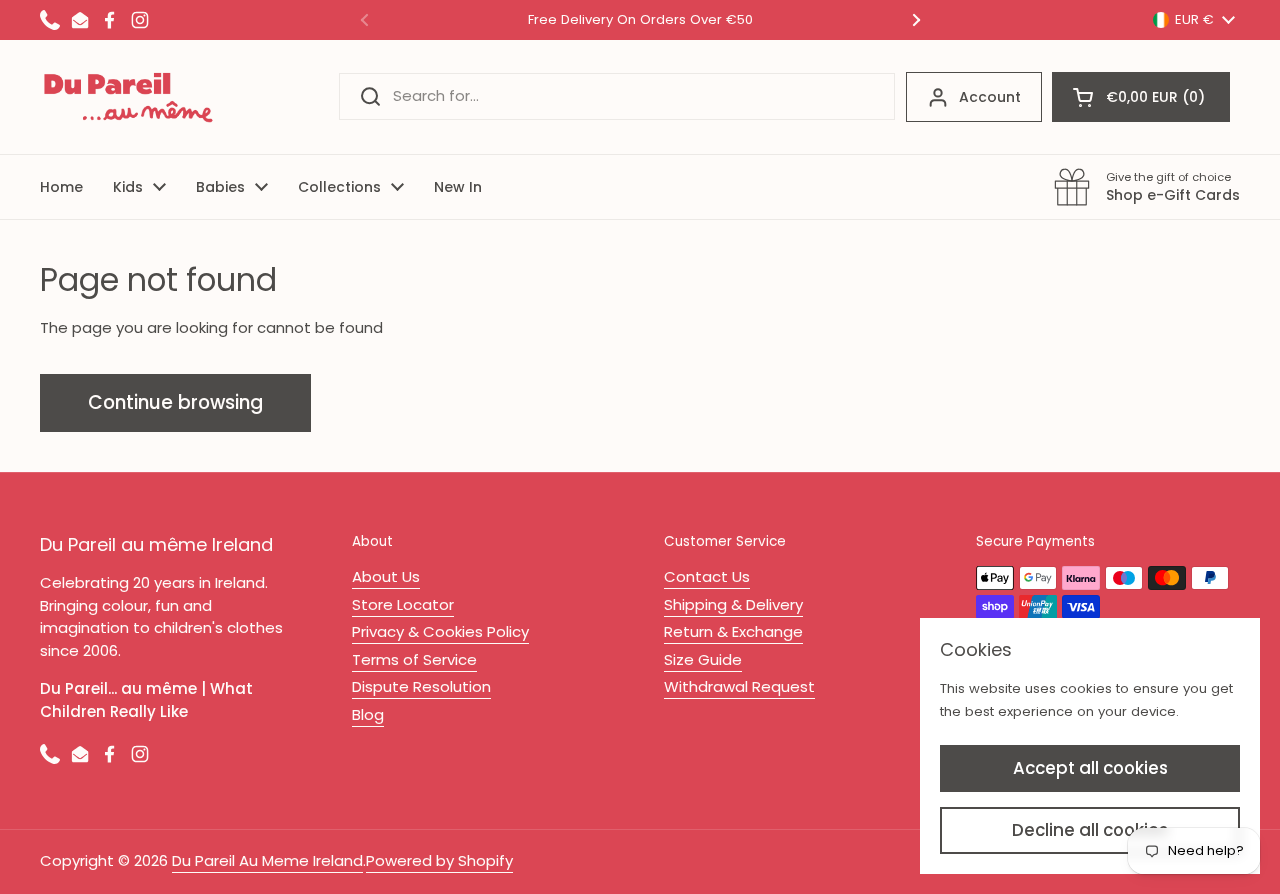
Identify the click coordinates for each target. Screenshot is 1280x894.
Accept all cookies (1090, 768)
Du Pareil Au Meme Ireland (267, 860)
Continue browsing (175, 402)
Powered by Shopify (439, 860)
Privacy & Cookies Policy (440, 631)
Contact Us (707, 576)
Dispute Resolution (421, 686)
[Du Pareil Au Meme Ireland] (129, 97)
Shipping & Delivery (733, 604)
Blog (368, 714)
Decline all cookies (1090, 830)
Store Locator (403, 604)
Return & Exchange (733, 631)
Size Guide (703, 659)
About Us (386, 576)
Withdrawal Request (739, 686)
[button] (1141, 97)
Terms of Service (414, 659)
